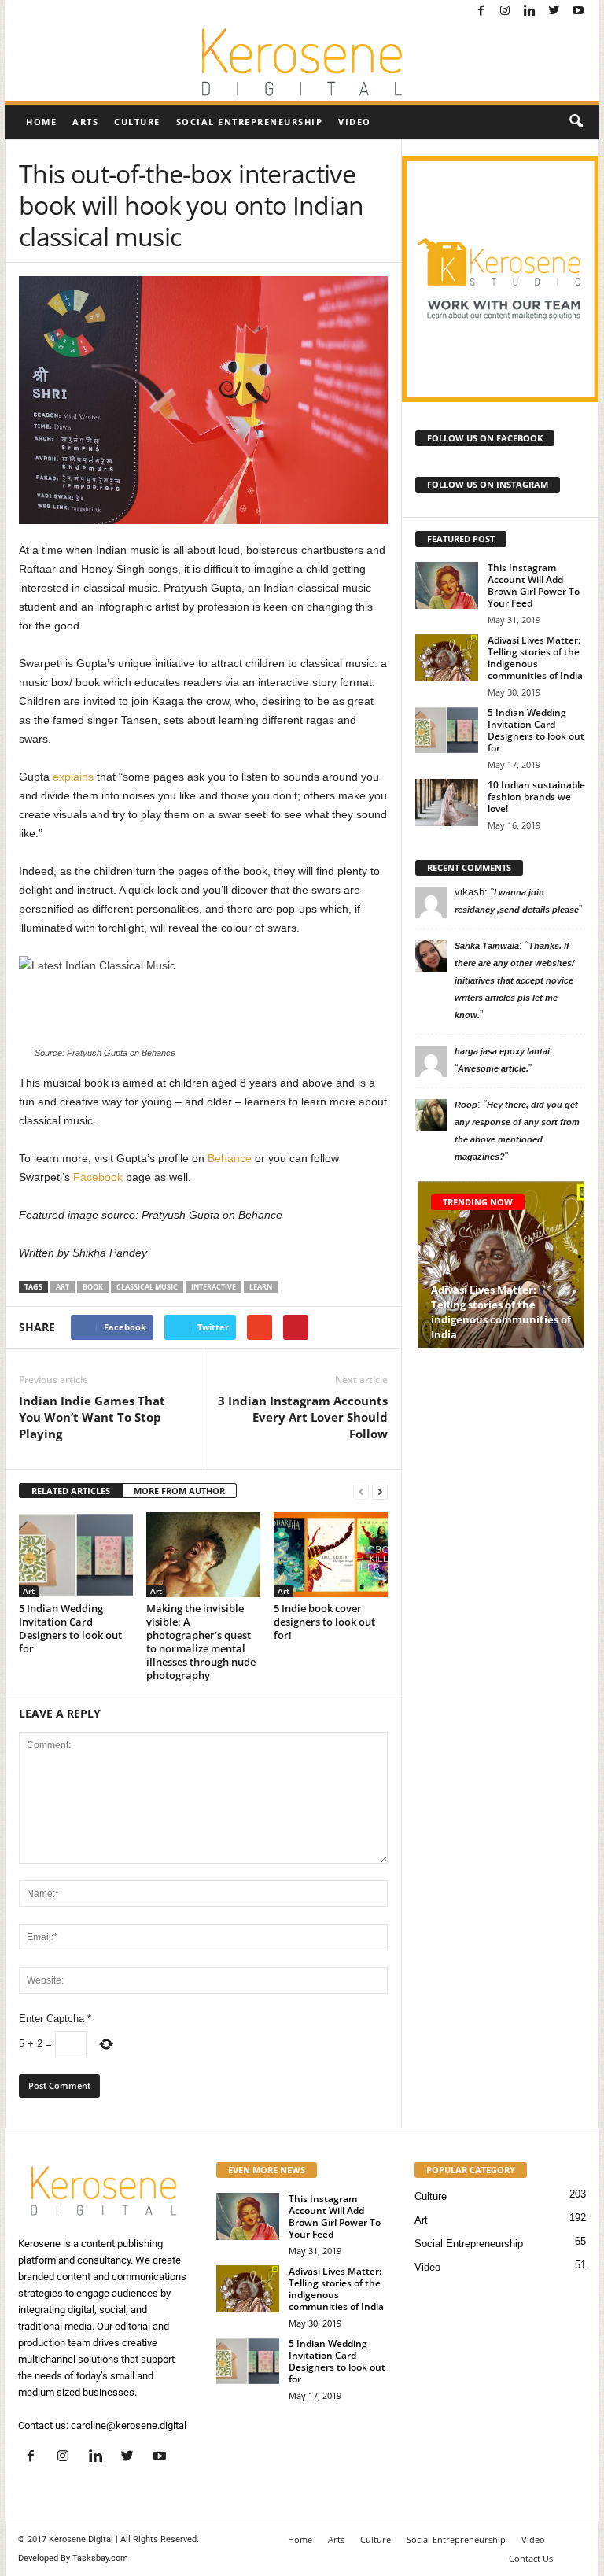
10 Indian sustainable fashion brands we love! (536, 797)
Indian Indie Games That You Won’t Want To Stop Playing (92, 1417)
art (63, 1287)
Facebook (98, 1177)
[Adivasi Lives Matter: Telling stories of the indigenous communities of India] (447, 658)
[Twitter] (554, 11)
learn (261, 1287)
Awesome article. (493, 1068)
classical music (147, 1287)
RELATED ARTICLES (71, 1491)
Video (355, 122)
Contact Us (531, 2558)
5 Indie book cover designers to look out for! (324, 1622)
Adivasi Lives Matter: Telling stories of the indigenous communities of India (535, 658)
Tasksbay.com (100, 2558)
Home (41, 122)
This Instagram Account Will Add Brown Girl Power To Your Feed (534, 585)
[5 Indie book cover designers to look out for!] (331, 1555)
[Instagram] (505, 11)
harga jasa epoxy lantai (502, 1051)
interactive (214, 1287)
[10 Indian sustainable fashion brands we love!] (447, 803)
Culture (137, 122)
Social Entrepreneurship (250, 122)
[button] (576, 122)
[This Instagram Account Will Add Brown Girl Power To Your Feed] (447, 585)
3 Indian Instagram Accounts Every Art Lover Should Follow (303, 1417)
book (93, 1287)
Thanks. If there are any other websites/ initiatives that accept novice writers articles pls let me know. (514, 980)
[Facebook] (481, 11)
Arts (85, 122)
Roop (466, 1105)
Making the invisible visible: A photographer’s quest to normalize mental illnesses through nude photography (201, 1642)
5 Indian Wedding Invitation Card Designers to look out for (70, 1628)
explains (73, 777)
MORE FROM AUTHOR (179, 1491)
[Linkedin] (529, 11)
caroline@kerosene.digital (129, 2425)
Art (29, 1591)
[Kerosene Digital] (302, 62)
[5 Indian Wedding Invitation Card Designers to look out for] (76, 1555)
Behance (230, 1158)
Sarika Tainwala (487, 946)
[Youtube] (578, 11)
